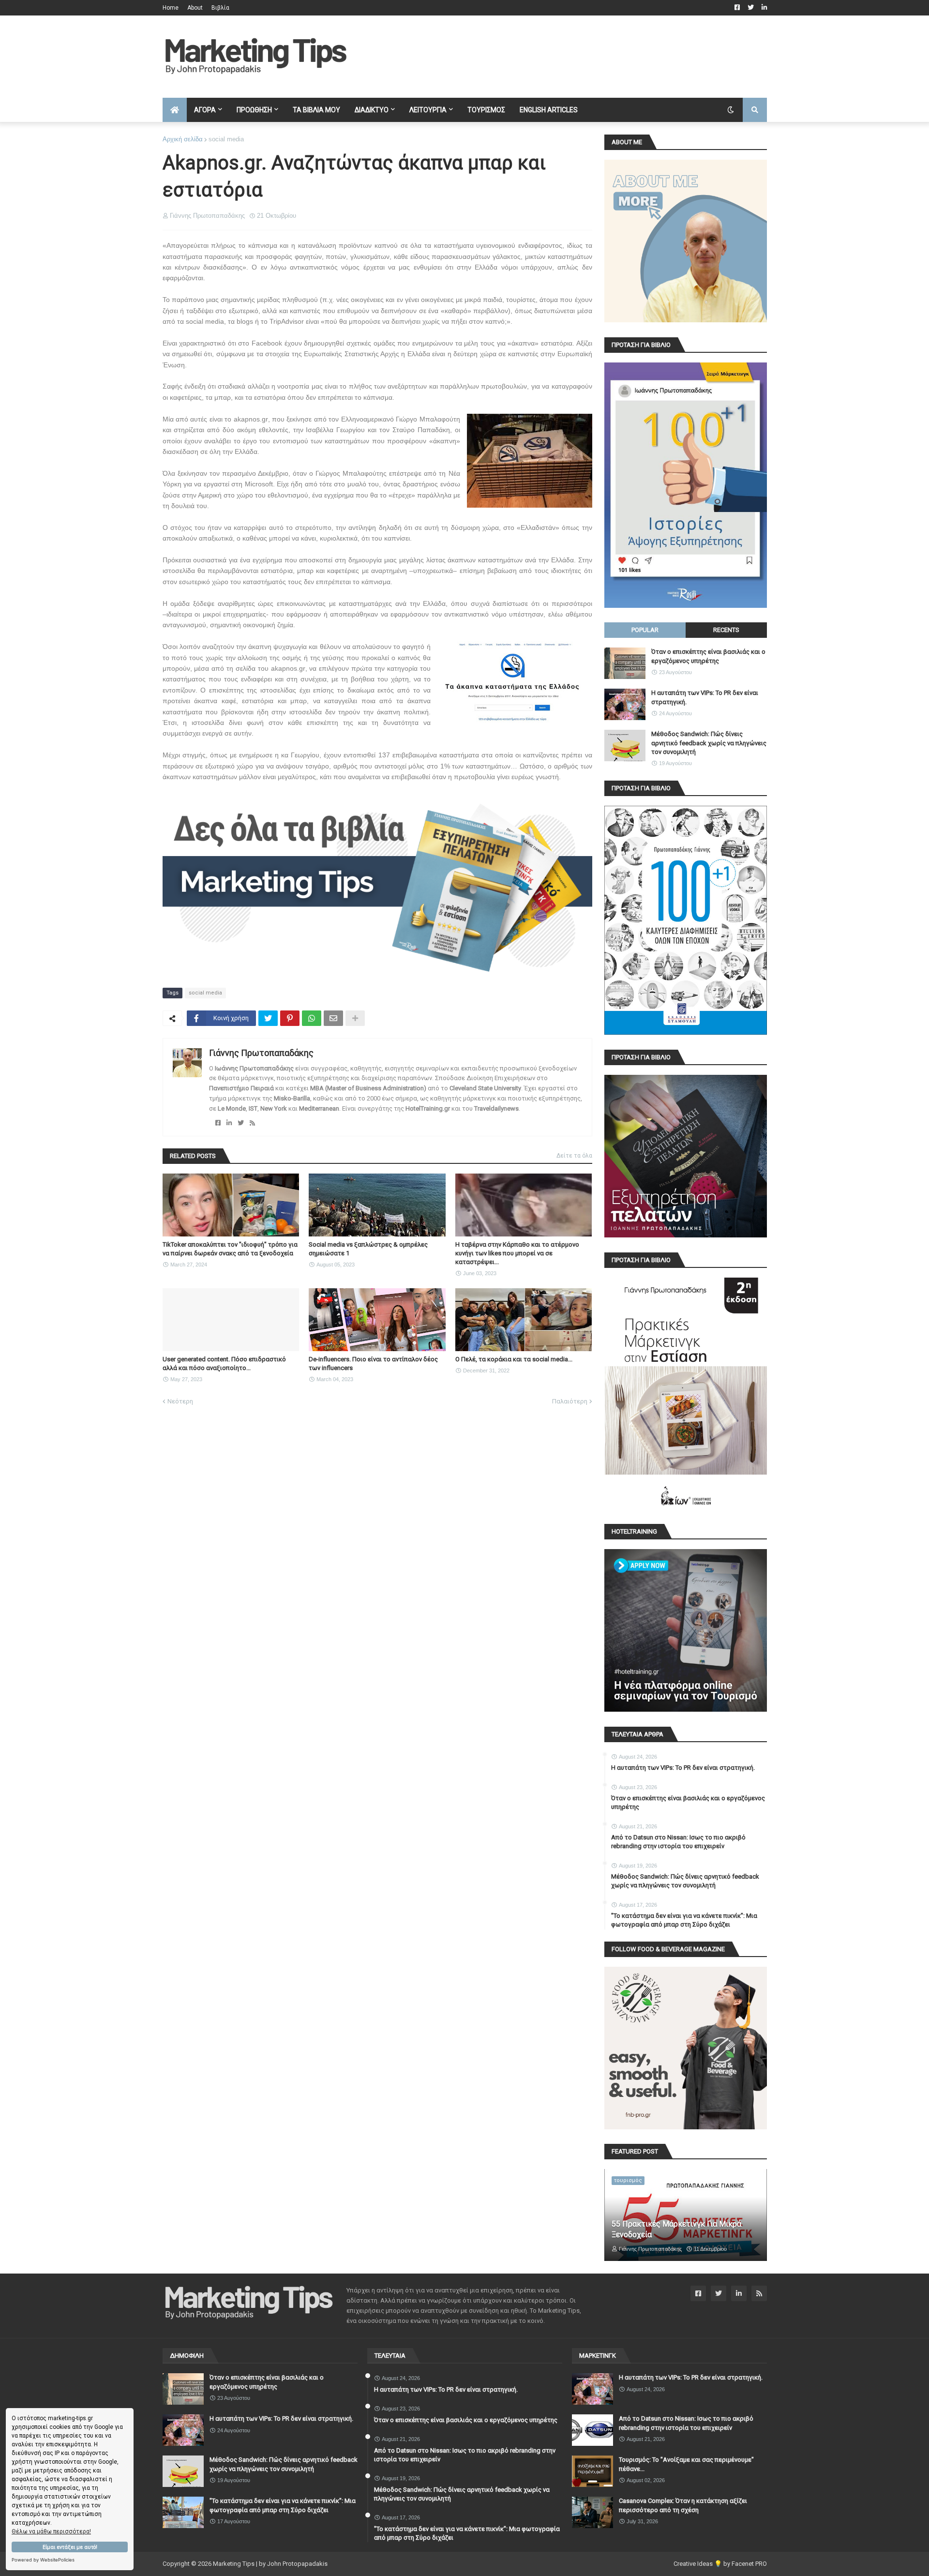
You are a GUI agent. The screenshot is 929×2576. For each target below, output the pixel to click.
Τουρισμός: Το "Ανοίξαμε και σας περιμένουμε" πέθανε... (686, 2464)
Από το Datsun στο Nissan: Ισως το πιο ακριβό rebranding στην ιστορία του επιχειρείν (678, 1842)
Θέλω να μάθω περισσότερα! (51, 2531)
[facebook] (218, 1123)
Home (171, 8)
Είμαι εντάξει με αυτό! (70, 2547)
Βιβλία (220, 8)
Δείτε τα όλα (574, 1156)
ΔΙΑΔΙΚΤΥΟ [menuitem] (372, 110)
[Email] (333, 1018)
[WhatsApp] (312, 1018)
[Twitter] (268, 1018)
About (195, 8)
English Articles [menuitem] (549, 110)
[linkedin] (229, 1123)
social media (226, 139)
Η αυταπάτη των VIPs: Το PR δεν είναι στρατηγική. (705, 697)
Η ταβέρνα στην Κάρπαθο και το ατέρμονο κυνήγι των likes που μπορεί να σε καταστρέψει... (517, 1253)
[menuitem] (175, 110)
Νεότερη (180, 1401)
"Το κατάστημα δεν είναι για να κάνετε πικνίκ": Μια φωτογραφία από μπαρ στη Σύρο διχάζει (684, 1920)
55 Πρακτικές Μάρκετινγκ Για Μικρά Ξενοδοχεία (676, 2229)
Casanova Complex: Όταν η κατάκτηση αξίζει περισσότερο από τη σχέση (683, 2505)
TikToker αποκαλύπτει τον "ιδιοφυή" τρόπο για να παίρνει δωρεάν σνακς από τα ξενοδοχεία (230, 1249)
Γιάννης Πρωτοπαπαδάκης (261, 1053)
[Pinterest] (290, 1018)
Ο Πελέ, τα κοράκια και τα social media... (514, 1359)
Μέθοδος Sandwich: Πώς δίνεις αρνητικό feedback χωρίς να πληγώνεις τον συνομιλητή (709, 743)
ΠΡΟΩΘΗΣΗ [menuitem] (254, 110)
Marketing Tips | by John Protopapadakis (270, 2564)
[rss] (252, 1123)
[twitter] (241, 1123)
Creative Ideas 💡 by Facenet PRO (720, 2564)
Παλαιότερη (570, 1401)
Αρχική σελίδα (183, 139)
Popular (645, 630)
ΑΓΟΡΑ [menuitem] (205, 110)
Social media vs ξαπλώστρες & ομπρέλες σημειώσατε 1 (368, 1249)
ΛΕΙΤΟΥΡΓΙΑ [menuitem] (428, 110)
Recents (726, 630)
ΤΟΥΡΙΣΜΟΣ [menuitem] (486, 110)
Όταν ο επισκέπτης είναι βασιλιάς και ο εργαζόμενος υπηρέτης (708, 656)
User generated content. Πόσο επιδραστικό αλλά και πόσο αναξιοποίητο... (224, 1363)
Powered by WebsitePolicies (43, 2560)
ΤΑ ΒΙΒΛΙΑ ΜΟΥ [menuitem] (316, 110)
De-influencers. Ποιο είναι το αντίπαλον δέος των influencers (373, 1363)
